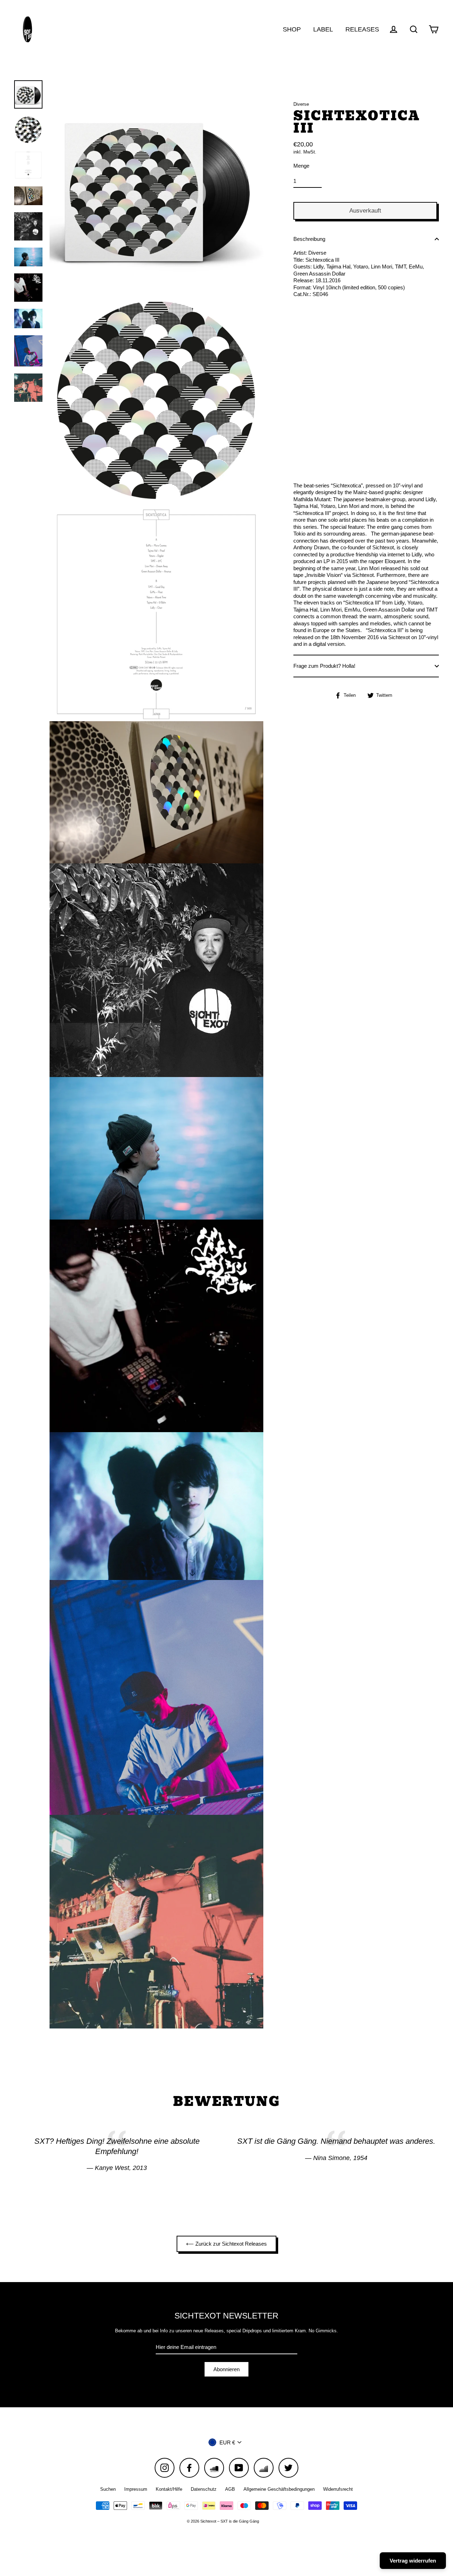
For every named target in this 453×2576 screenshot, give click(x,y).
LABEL (323, 29)
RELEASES (362, 29)
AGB (230, 2489)
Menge (301, 166)
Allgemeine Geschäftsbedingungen (279, 2489)
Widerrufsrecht (338, 2489)
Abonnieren (226, 2369)
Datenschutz (204, 2489)
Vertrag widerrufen (413, 2561)
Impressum (136, 2489)
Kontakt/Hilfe (169, 2489)
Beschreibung (309, 239)
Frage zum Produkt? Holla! (324, 666)
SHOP (292, 29)
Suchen (108, 2489)
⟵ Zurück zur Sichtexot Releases (226, 2244)
